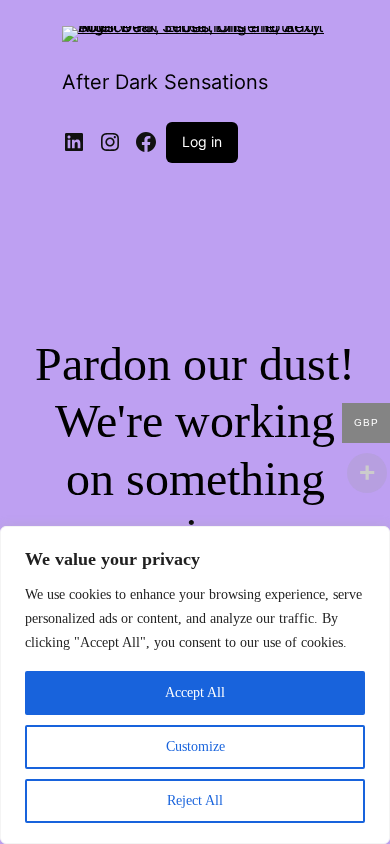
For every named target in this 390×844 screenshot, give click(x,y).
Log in (202, 141)
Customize (195, 746)
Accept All (195, 692)
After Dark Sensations (165, 82)
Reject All (195, 800)
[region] (195, 685)
